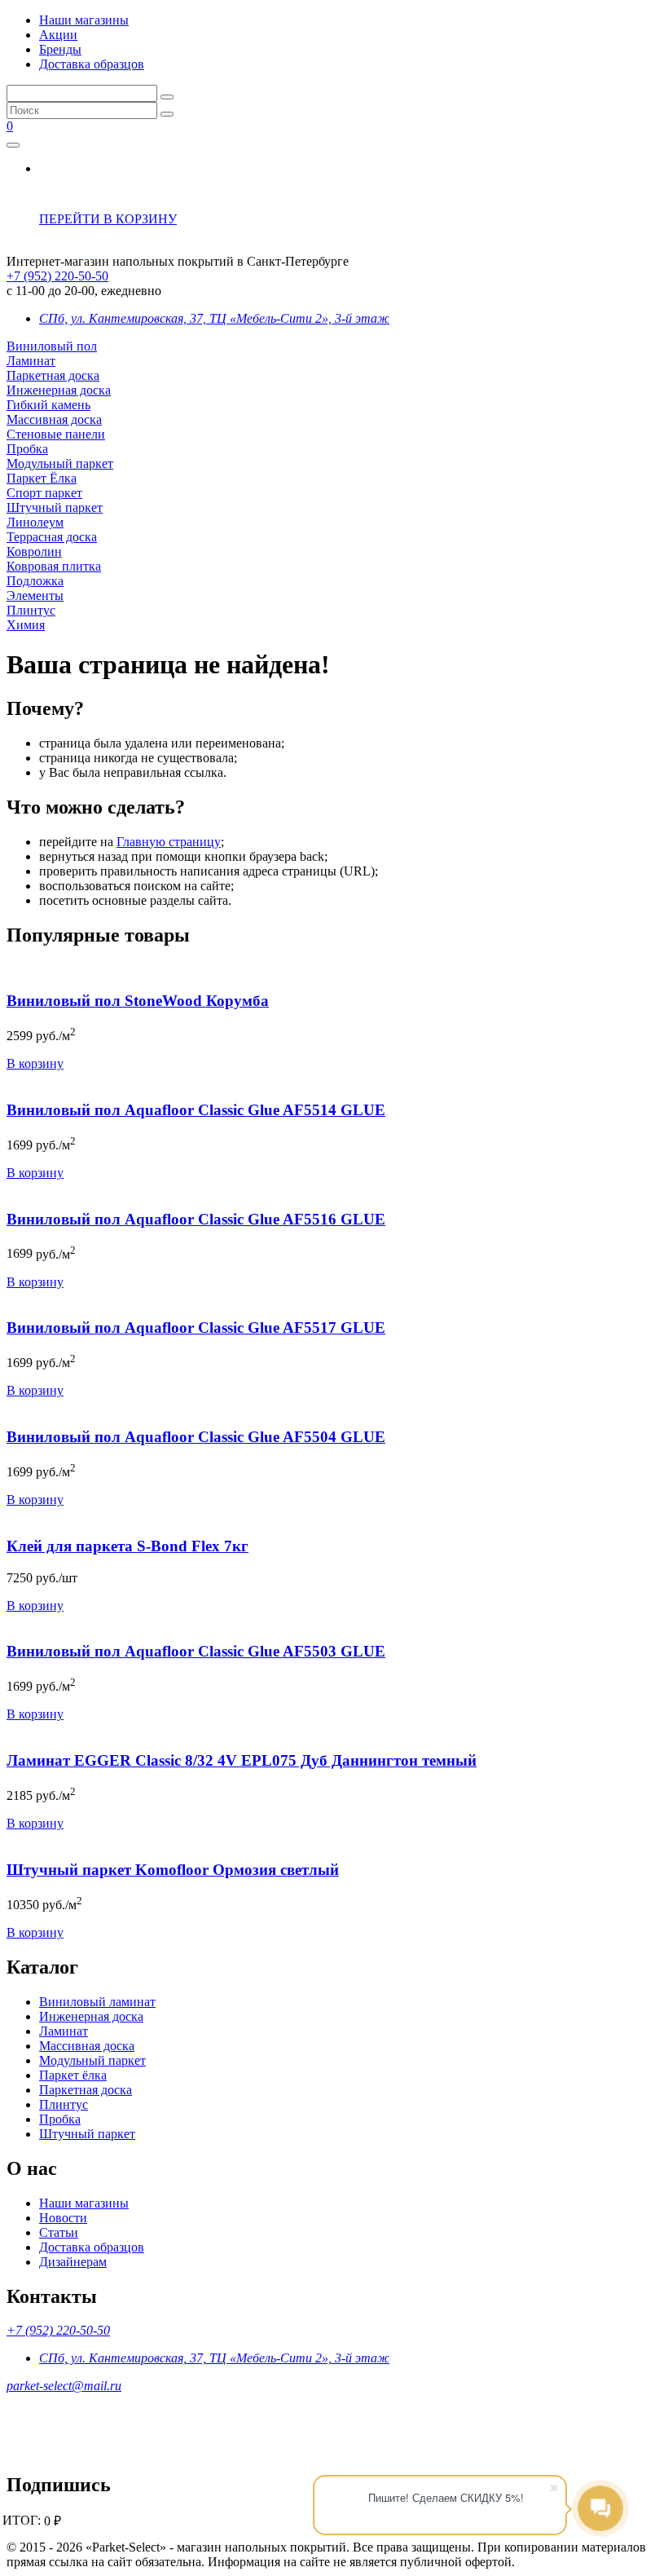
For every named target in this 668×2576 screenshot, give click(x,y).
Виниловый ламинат (97, 2002)
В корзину (35, 1063)
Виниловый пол (52, 346)
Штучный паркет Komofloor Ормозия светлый (173, 1870)
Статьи (59, 2232)
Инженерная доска (59, 390)
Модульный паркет (60, 463)
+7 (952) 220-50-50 (57, 276)
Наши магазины (84, 20)
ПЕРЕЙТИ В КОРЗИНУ (108, 219)
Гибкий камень (48, 405)
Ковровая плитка (54, 566)
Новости (63, 2218)
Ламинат (31, 361)
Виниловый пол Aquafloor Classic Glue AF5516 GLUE (196, 1219)
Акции (58, 35)
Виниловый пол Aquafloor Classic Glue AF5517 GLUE (196, 1328)
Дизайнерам (73, 2262)
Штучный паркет (55, 507)
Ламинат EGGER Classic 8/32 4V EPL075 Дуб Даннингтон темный (242, 1760)
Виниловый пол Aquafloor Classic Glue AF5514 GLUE (196, 1110)
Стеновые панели (56, 434)
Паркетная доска (53, 375)
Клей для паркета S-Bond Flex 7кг (127, 1546)
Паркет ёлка (73, 2075)
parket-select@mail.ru (64, 2386)
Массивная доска (54, 419)
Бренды (60, 49)
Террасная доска (52, 537)
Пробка (27, 449)
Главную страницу (169, 842)
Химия (26, 625)
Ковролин (34, 551)
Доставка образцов (92, 64)
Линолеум (35, 522)
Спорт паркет (44, 493)
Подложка (35, 581)
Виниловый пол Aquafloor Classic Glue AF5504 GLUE (196, 1437)
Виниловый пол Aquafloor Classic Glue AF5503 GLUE (196, 1651)
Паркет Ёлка (42, 478)
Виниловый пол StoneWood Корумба (138, 1001)
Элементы (35, 595)
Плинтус (31, 610)
